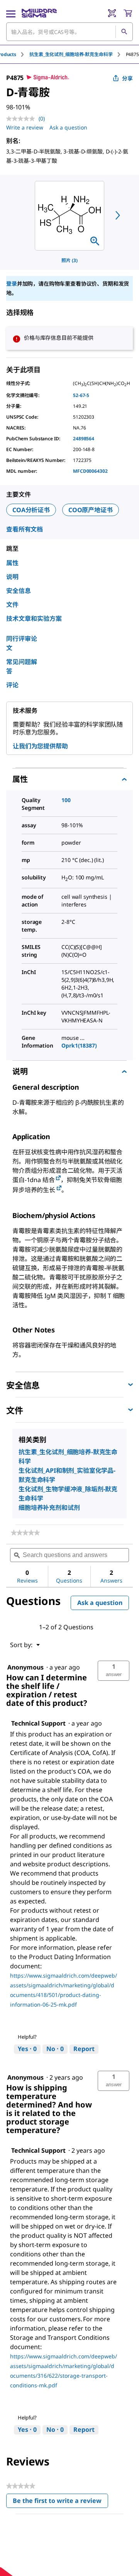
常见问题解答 (22, 666)
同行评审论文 (22, 643)
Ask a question (68, 127)
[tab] (78, 54)
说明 (12, 577)
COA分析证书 (31, 510)
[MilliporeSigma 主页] (39, 13)
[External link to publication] (58, 1178)
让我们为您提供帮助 (40, 746)
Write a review (25, 127)
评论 (12, 685)
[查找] (124, 32)
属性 (12, 563)
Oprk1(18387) (79, 1045)
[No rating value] (22, 119)
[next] (118, 215)
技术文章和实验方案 (34, 618)
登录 (12, 284)
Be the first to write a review (60, 2502)
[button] (114, 1671)
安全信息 (19, 591)
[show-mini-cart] (128, 13)
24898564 (84, 439)
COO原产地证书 (91, 510)
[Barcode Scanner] (112, 13)
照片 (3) (69, 260)
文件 (12, 605)
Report (84, 2049)
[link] (25, 1533)
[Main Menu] (11, 13)
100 (66, 800)
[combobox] (69, 32)
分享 (127, 78)
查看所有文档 (25, 529)
